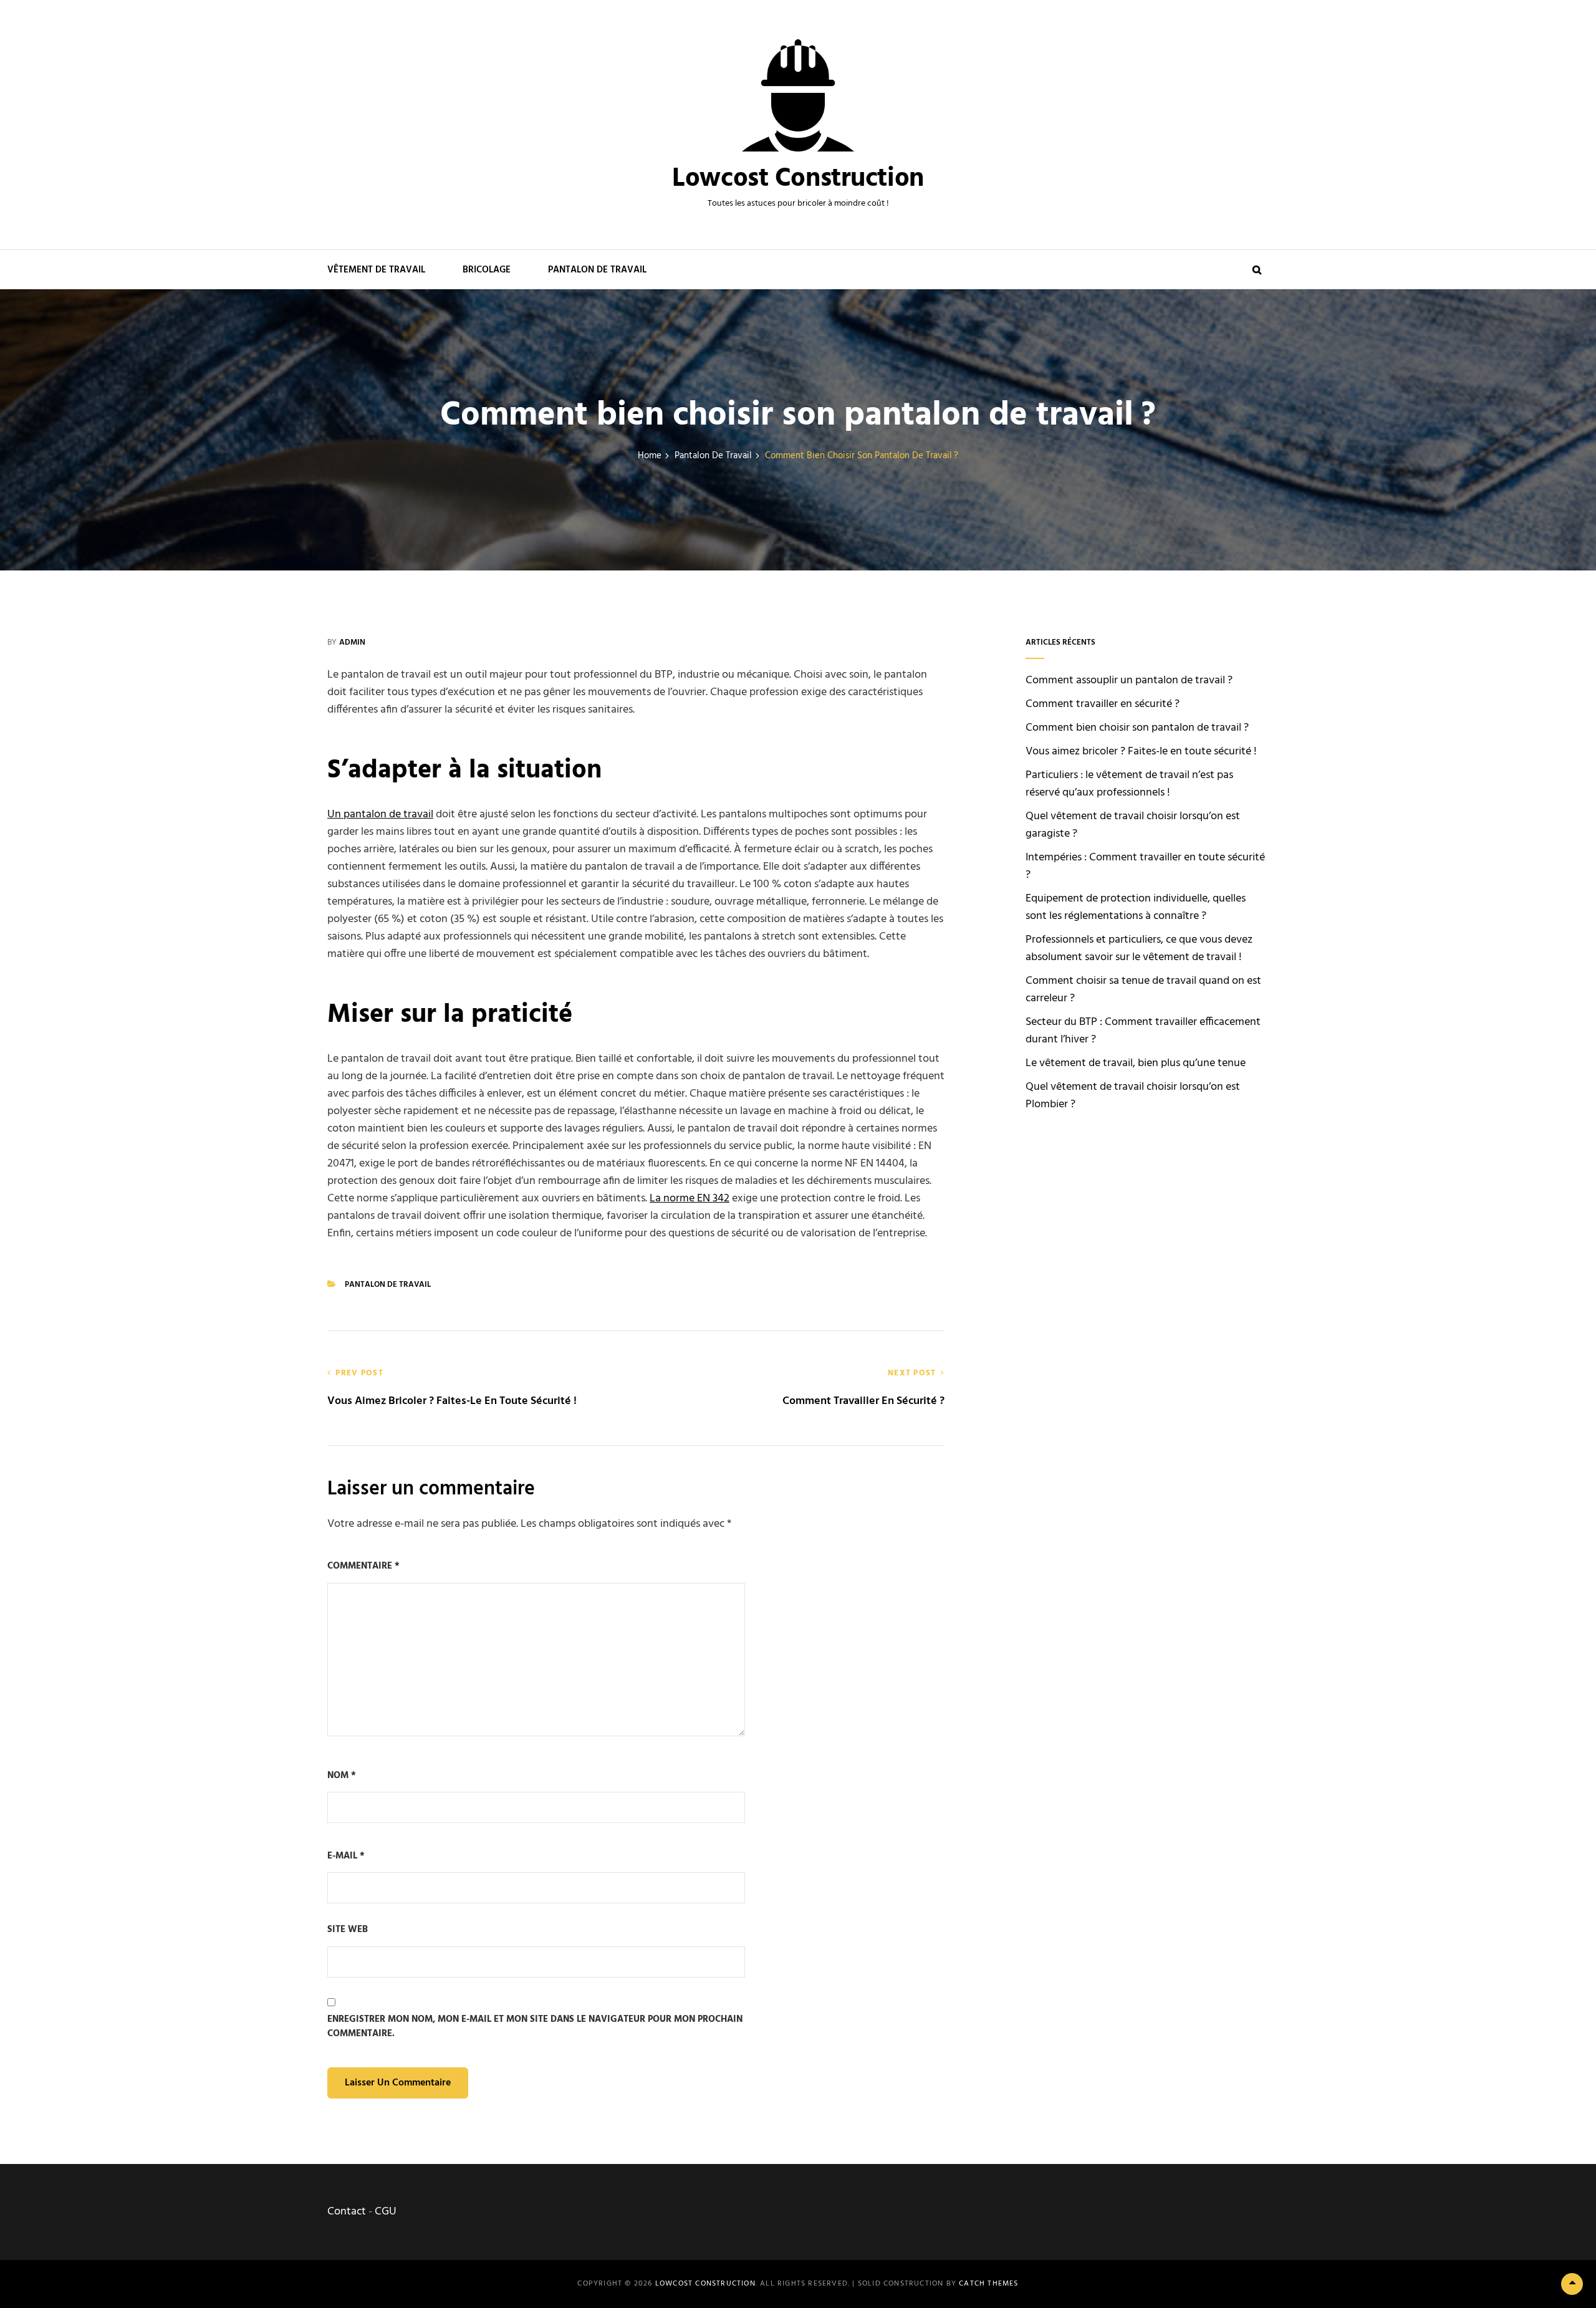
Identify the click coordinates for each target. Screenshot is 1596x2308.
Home (650, 456)
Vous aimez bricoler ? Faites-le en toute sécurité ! (1141, 752)
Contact (347, 2212)
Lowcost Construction (798, 179)
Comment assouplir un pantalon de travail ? (1129, 680)
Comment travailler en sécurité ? (1103, 704)
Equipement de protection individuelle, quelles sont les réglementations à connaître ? (1136, 907)
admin (352, 642)
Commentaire (363, 1566)
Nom (342, 1776)
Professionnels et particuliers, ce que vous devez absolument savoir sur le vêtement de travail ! (1139, 949)
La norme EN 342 (690, 1199)
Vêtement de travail (376, 270)
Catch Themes (988, 2284)
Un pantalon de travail (380, 815)
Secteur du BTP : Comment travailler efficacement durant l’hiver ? (1143, 1031)
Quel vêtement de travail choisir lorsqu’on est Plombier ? (1133, 1096)
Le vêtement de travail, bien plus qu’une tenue (1136, 1063)
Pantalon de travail (597, 270)
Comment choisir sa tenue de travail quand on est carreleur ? (1143, 990)
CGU (386, 2212)
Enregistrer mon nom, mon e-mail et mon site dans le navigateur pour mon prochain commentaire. (535, 2027)
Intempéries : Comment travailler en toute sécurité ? (1145, 866)
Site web (348, 1930)
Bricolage (487, 270)
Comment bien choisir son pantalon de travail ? (1137, 728)
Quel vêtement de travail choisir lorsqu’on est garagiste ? (1133, 825)
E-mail (346, 1856)
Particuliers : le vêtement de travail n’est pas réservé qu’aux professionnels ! (1129, 784)
